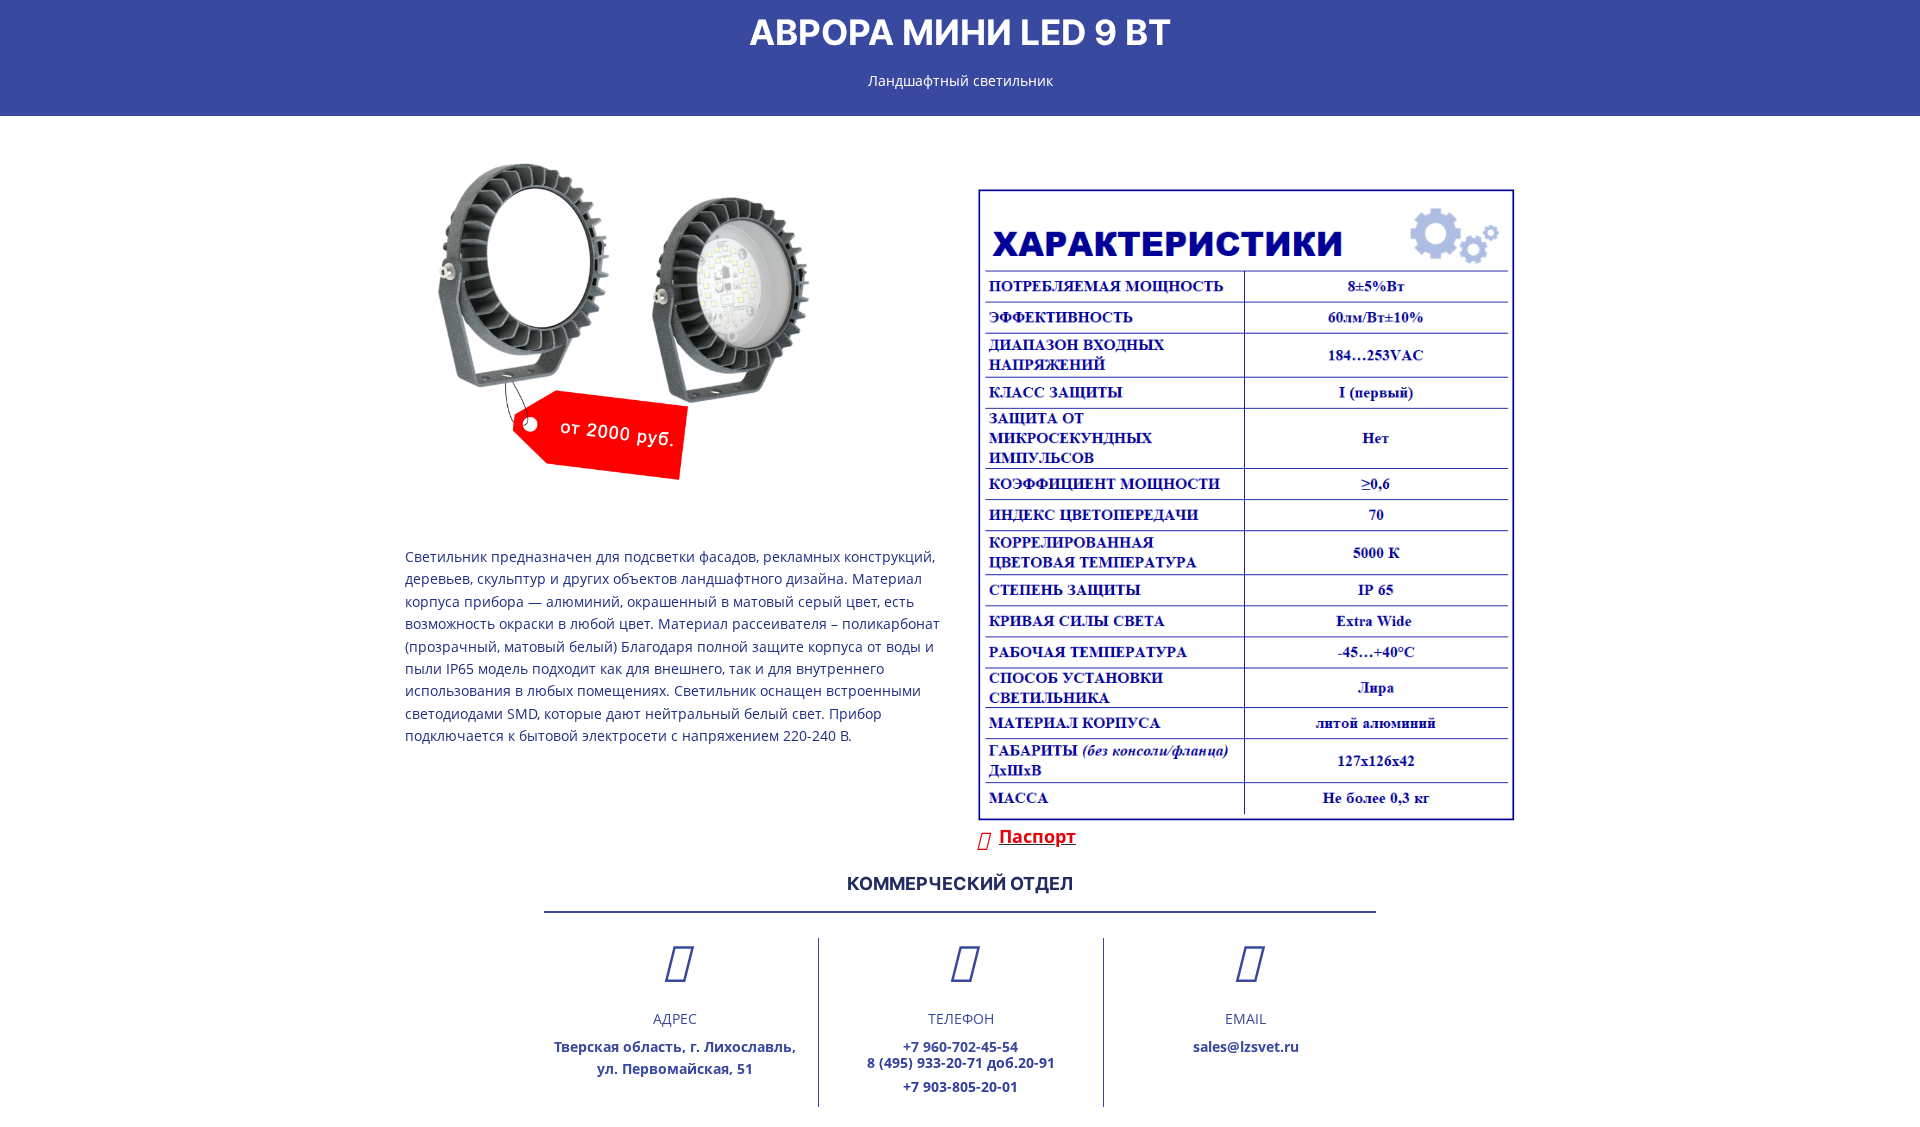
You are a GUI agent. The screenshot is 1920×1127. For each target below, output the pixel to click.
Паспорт (1037, 836)
